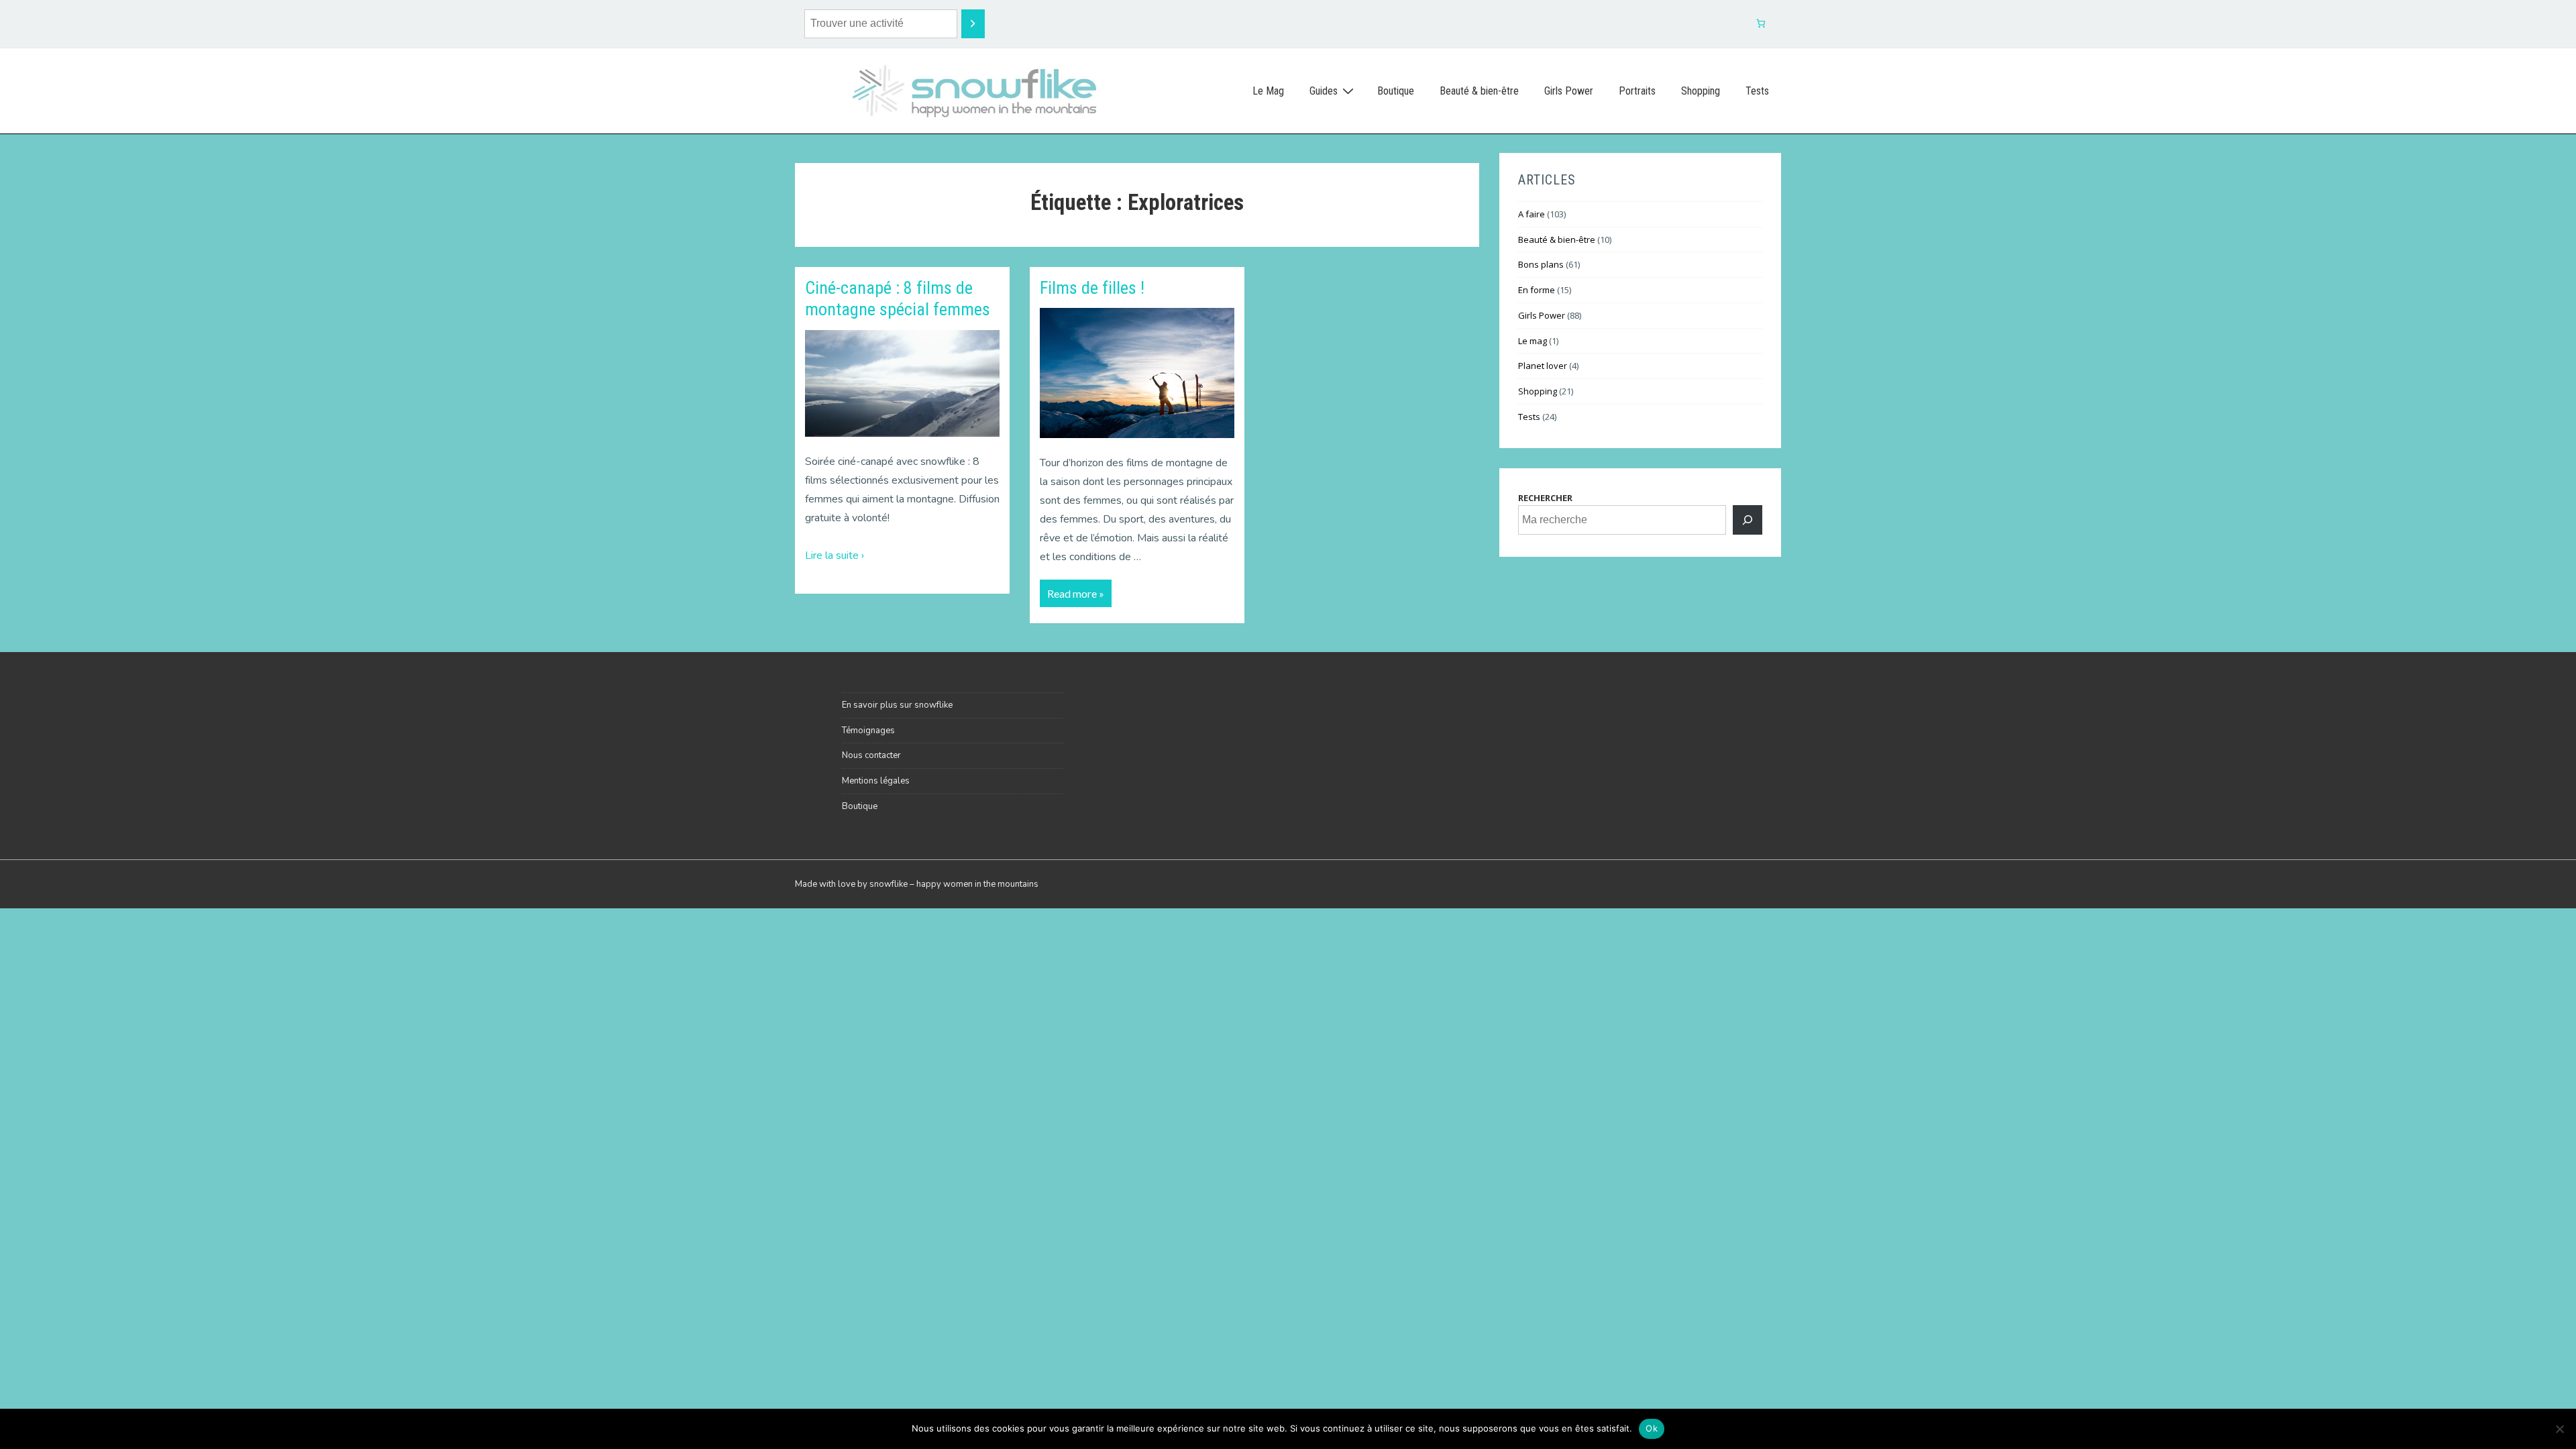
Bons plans (1541, 264)
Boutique (1396, 91)
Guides (1324, 91)
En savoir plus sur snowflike (897, 705)
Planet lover (1543, 366)
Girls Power (1569, 91)
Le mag (1533, 341)
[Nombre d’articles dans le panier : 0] (1761, 24)
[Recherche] (973, 24)
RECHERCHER (1545, 498)
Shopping (1701, 91)
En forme (1537, 290)
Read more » (1075, 590)
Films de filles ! (1092, 288)
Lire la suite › (835, 555)
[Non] (2559, 1429)
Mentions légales (876, 781)
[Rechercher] (1748, 520)
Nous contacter (871, 755)
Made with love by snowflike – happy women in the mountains (917, 884)
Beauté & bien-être (1479, 91)
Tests (1757, 91)
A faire (1532, 214)
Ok (1652, 1428)
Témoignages (868, 731)
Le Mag (1268, 91)
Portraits (1637, 91)
